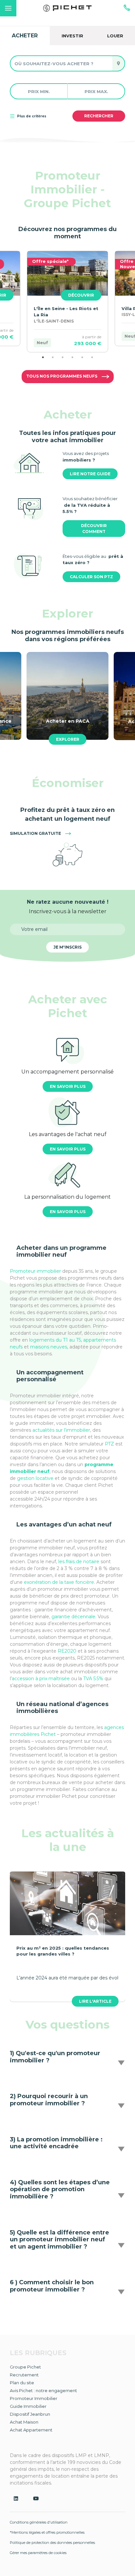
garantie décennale (73, 1617)
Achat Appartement (31, 2430)
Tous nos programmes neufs (62, 376)
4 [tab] (72, 357)
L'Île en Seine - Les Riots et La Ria (66, 312)
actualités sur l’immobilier (61, 1430)
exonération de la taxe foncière (59, 1582)
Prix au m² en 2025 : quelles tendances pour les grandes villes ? (63, 1951)
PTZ (109, 1444)
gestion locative (35, 1478)
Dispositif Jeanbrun (30, 2414)
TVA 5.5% (93, 1679)
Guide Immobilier (28, 2406)
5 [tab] (82, 357)
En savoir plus (68, 1086)
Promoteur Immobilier (34, 2398)
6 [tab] (92, 357)
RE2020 (68, 1651)
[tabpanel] (67, 301)
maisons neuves (49, 1347)
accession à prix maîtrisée (41, 1679)
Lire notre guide (90, 474)
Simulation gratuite (36, 833)
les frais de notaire (79, 1562)
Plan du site (22, 2383)
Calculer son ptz (91, 577)
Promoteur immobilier (35, 1271)
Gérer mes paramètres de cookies (38, 2553)
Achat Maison (24, 2422)
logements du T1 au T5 (54, 1340)
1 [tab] (43, 357)
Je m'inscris (67, 947)
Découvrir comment (94, 529)
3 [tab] (63, 357)
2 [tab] (53, 357)
